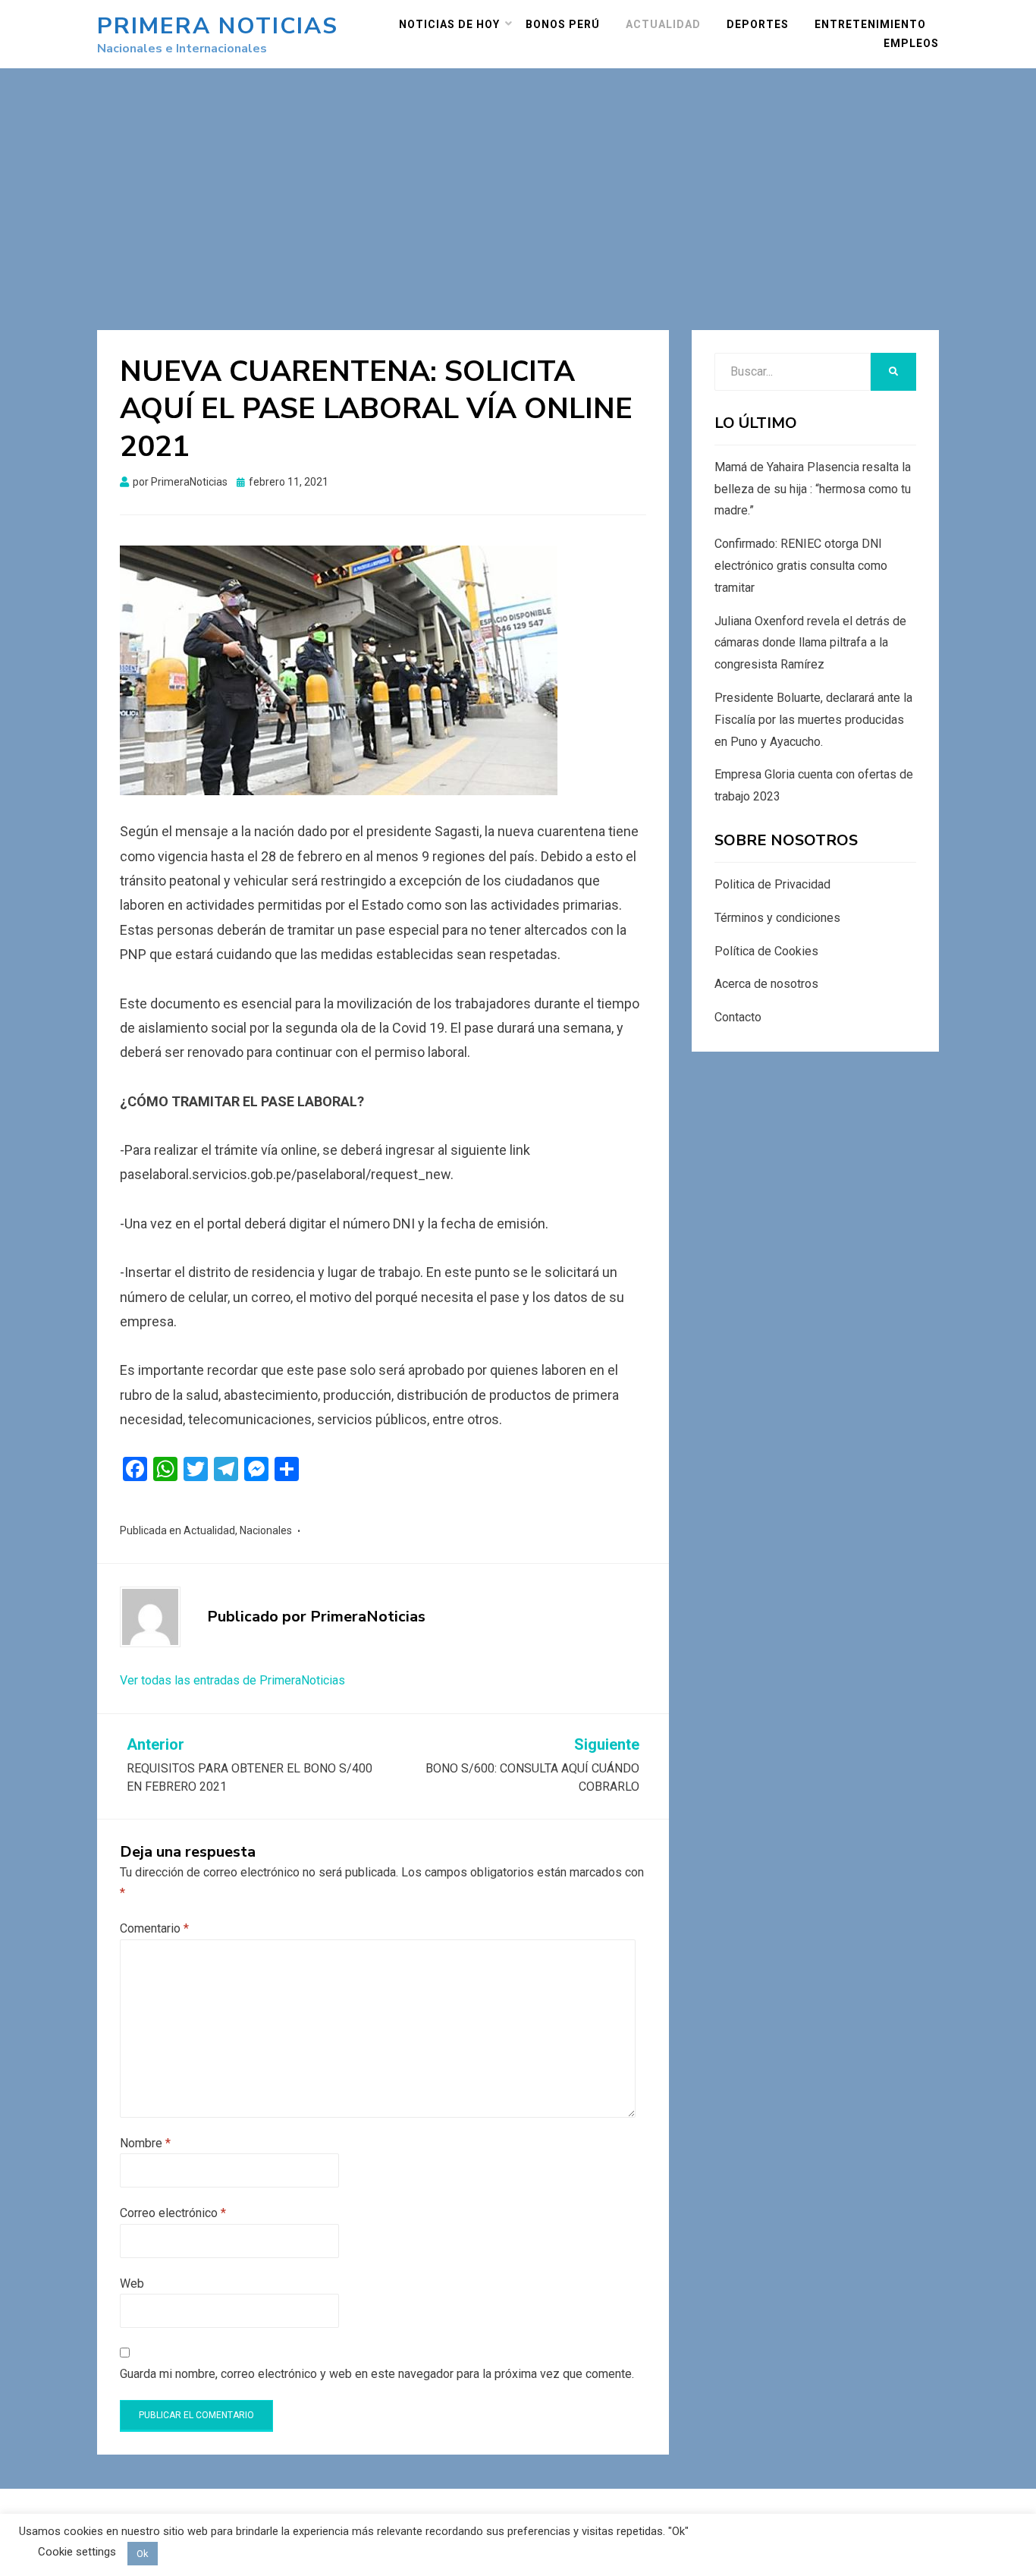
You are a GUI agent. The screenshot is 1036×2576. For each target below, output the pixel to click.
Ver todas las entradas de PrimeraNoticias (232, 1680)
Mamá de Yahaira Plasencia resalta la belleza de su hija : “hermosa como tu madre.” (813, 489)
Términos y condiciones (777, 918)
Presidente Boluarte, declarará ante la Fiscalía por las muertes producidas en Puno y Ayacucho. (813, 720)
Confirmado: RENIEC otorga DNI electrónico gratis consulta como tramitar (801, 566)
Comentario (154, 1928)
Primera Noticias (218, 26)
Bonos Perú (563, 24)
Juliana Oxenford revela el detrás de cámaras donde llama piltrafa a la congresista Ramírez (810, 643)
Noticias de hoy (449, 24)
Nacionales (266, 1530)
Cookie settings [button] (77, 2552)
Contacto (738, 1017)
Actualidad (663, 24)
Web (132, 2283)
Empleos (911, 43)
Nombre (145, 2143)
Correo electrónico (173, 2213)
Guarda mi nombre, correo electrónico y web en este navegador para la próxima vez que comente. (377, 2374)
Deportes (758, 24)
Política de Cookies (766, 951)
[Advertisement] (518, 182)
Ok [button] (143, 2554)
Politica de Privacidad (772, 884)
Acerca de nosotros (766, 984)
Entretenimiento (870, 24)
